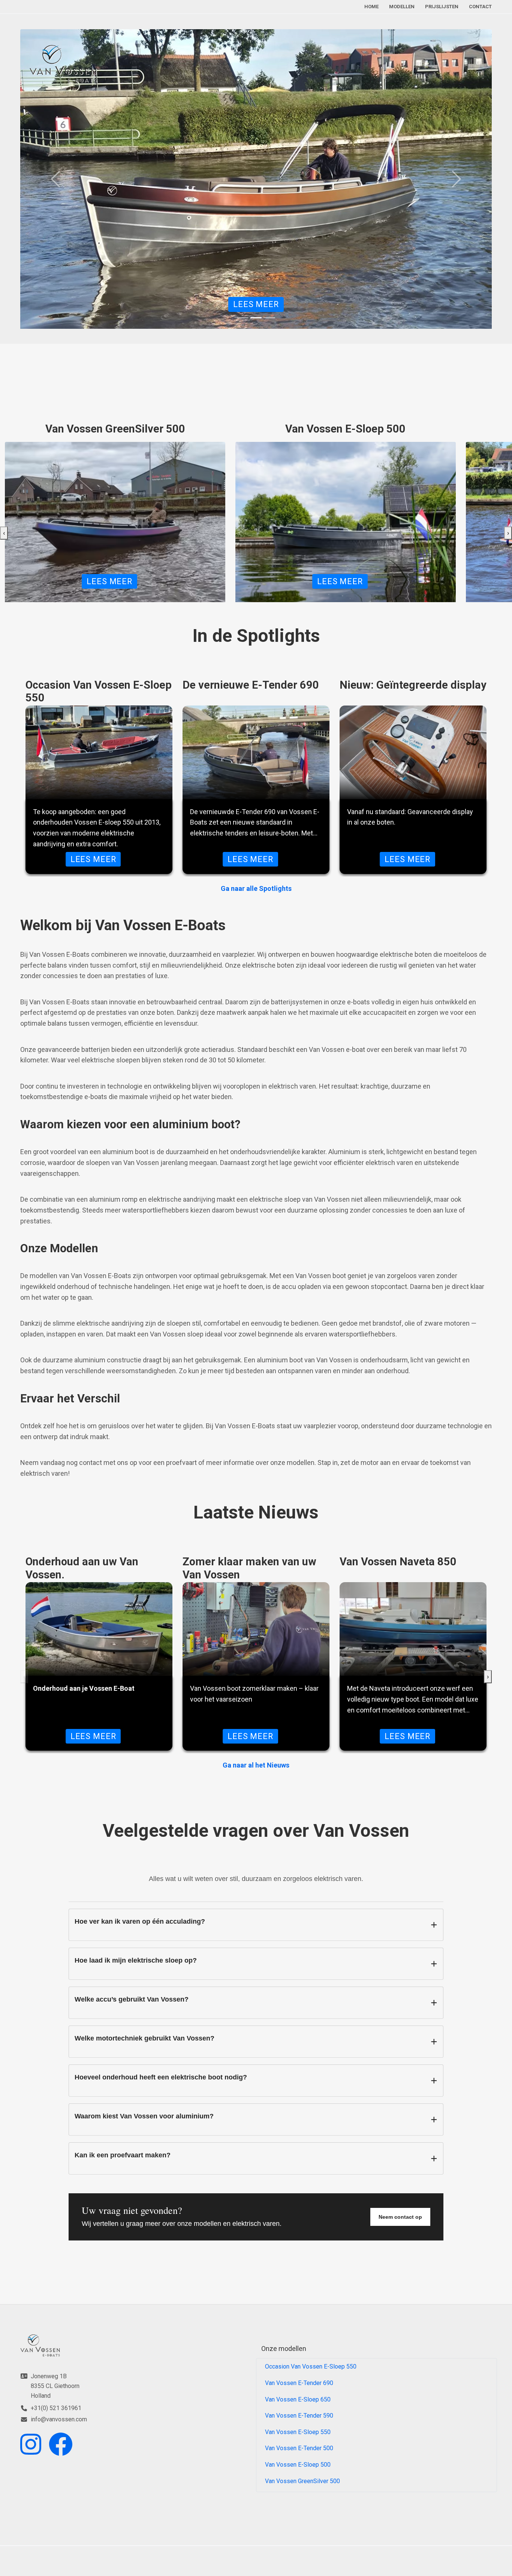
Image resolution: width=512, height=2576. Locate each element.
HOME (371, 7)
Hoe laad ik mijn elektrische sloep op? (136, 1960)
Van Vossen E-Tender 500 (299, 2448)
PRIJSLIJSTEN (442, 7)
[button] (256, 186)
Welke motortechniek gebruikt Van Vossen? (144, 2038)
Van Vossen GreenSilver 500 (302, 2481)
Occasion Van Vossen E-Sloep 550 (311, 2366)
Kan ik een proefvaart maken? (123, 2155)
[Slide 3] (269, 318)
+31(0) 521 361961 (56, 2408)
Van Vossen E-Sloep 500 (298, 2465)
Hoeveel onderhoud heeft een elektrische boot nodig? (161, 2077)
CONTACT (480, 7)
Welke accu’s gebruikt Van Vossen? (132, 1999)
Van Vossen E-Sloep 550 (298, 2432)
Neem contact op (400, 2217)
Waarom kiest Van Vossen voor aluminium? (144, 2116)
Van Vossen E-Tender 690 (299, 2383)
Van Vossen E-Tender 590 (299, 2416)
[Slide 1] (243, 318)
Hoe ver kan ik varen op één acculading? (140, 1921)
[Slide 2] (256, 318)
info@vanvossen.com (59, 2419)
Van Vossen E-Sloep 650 (298, 2399)
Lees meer (256, 304)
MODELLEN (402, 7)
